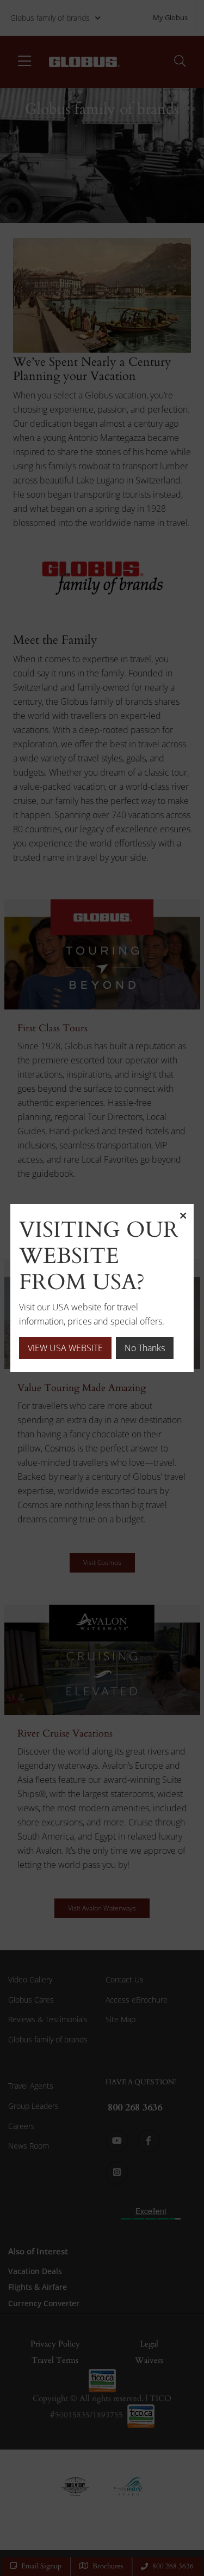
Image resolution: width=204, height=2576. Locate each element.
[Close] (183, 1215)
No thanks (145, 1348)
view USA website (65, 1348)
